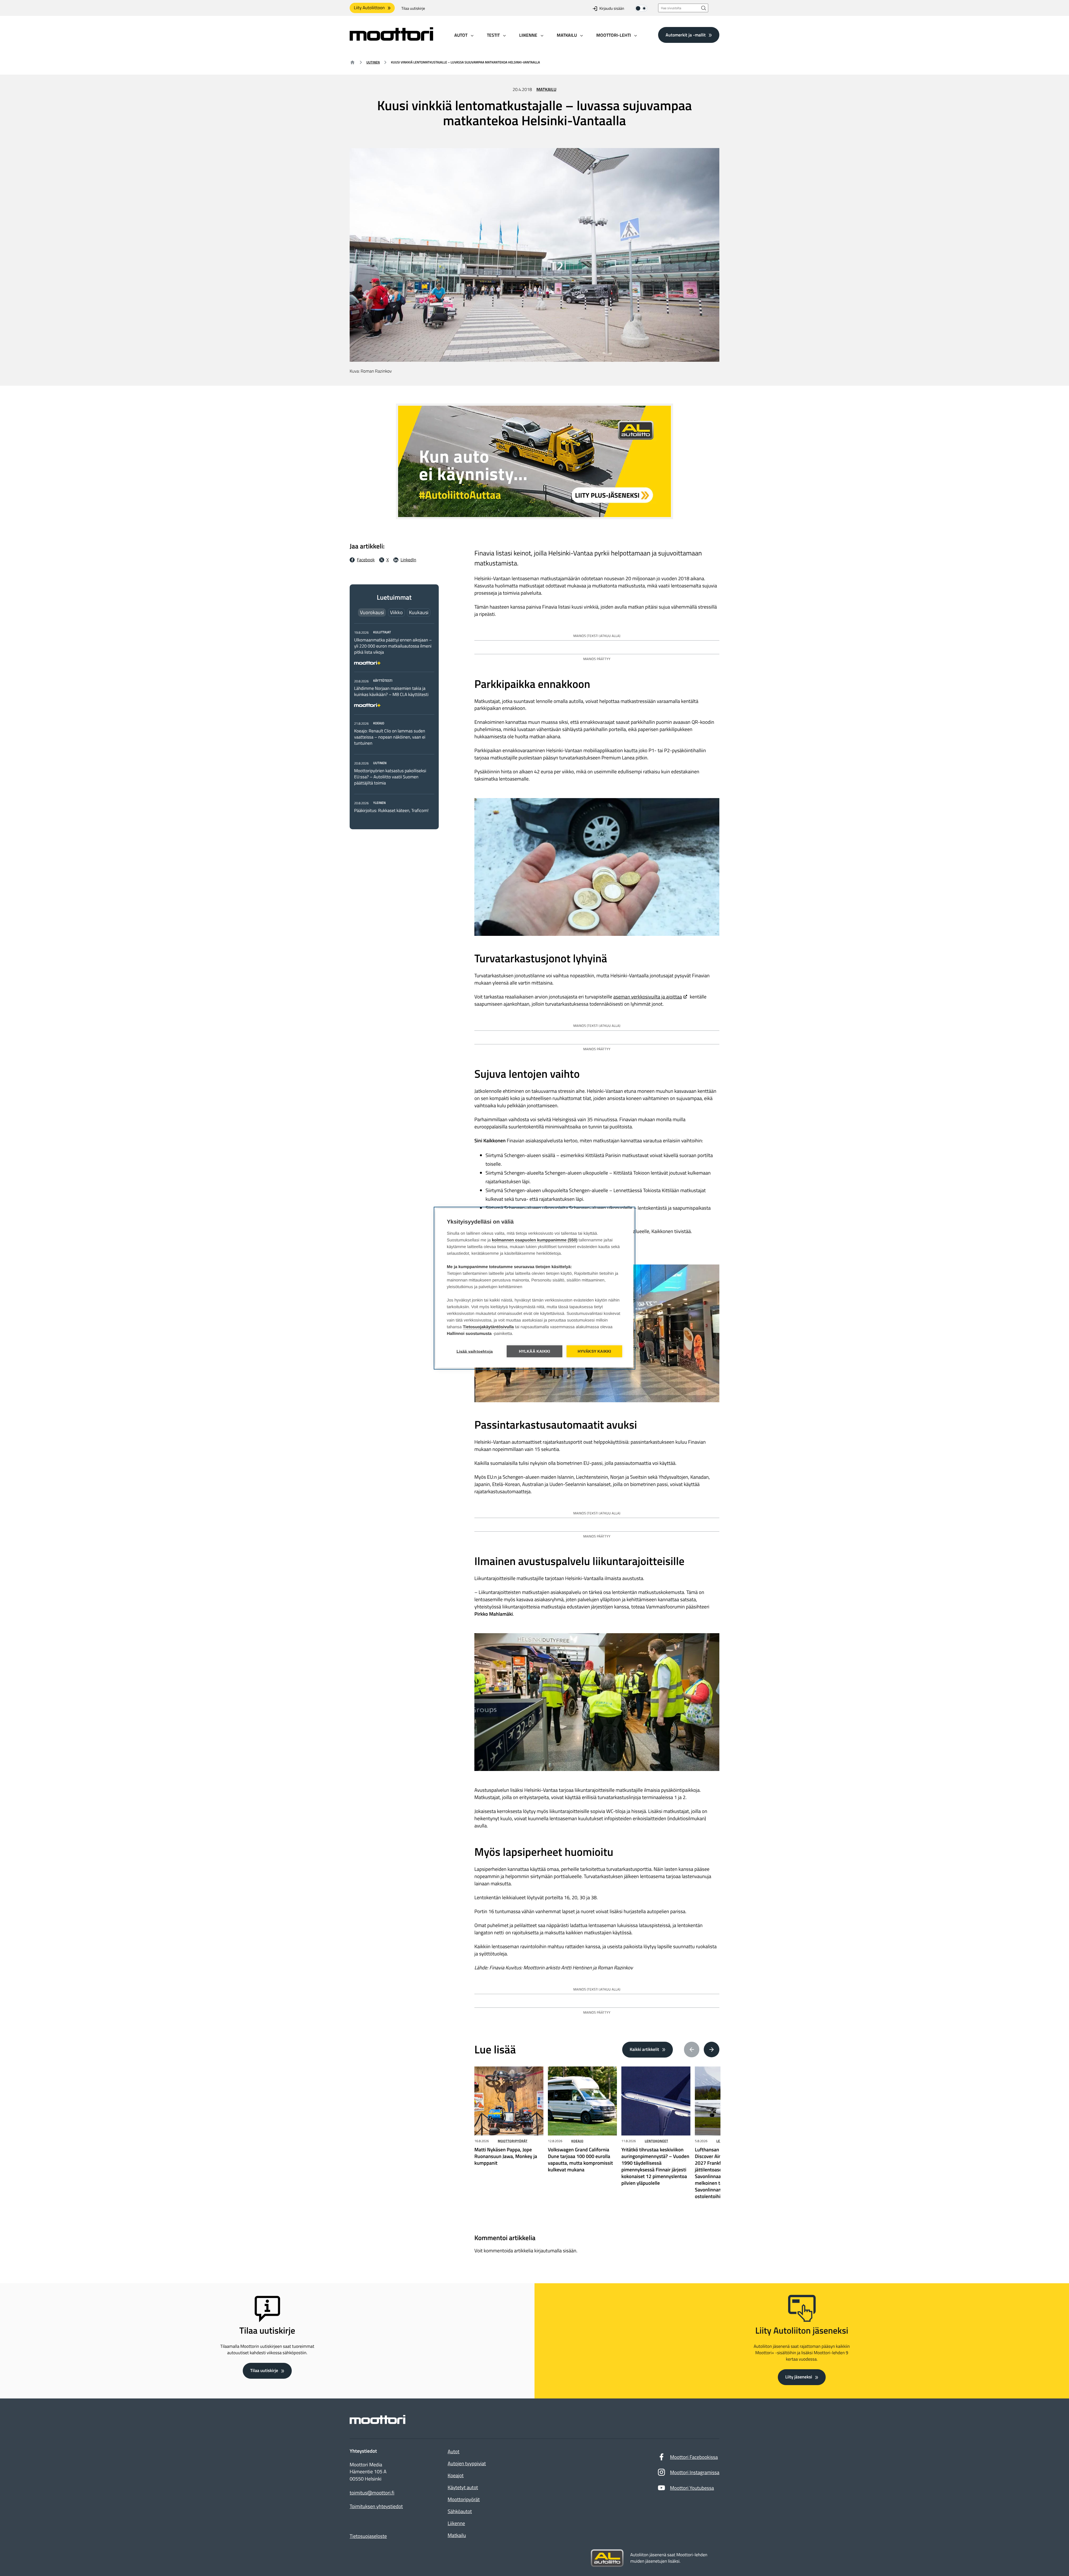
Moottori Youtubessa (692, 2488)
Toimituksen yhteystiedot (376, 2506)
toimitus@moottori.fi (372, 2493)
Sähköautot (460, 2511)
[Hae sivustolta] (704, 8)
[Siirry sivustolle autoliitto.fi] (607, 2558)
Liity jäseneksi (799, 2377)
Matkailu (546, 90)
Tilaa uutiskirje (413, 8)
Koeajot (456, 2475)
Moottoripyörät (513, 2141)
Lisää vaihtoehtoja (475, 1351)
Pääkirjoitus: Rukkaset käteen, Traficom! (391, 811)
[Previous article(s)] (692, 2050)
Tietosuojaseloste (368, 2536)
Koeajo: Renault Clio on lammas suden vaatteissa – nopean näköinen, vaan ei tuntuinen (390, 737)
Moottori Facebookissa (694, 2457)
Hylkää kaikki (535, 1351)
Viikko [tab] (396, 612)
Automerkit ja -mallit (686, 35)
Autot (453, 2451)
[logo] (391, 39)
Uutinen (373, 62)
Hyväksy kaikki (594, 1351)
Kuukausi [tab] (419, 612)
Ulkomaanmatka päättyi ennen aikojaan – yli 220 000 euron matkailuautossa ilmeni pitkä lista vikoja (393, 646)
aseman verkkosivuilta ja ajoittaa (648, 997)
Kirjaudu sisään (612, 8)
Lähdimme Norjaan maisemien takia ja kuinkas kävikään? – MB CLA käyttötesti (391, 692)
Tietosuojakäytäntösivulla (488, 1327)
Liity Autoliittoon (369, 8)
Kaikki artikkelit (644, 2050)
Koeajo (577, 2141)
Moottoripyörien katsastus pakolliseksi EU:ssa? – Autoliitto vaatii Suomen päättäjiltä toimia (390, 777)
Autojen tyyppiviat (467, 2463)
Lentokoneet (656, 2141)
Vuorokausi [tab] (372, 612)
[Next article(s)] (712, 2050)
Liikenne (456, 2523)
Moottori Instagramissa (695, 2472)
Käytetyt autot (463, 2487)
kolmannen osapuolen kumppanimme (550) (535, 1240)
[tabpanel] (394, 721)
